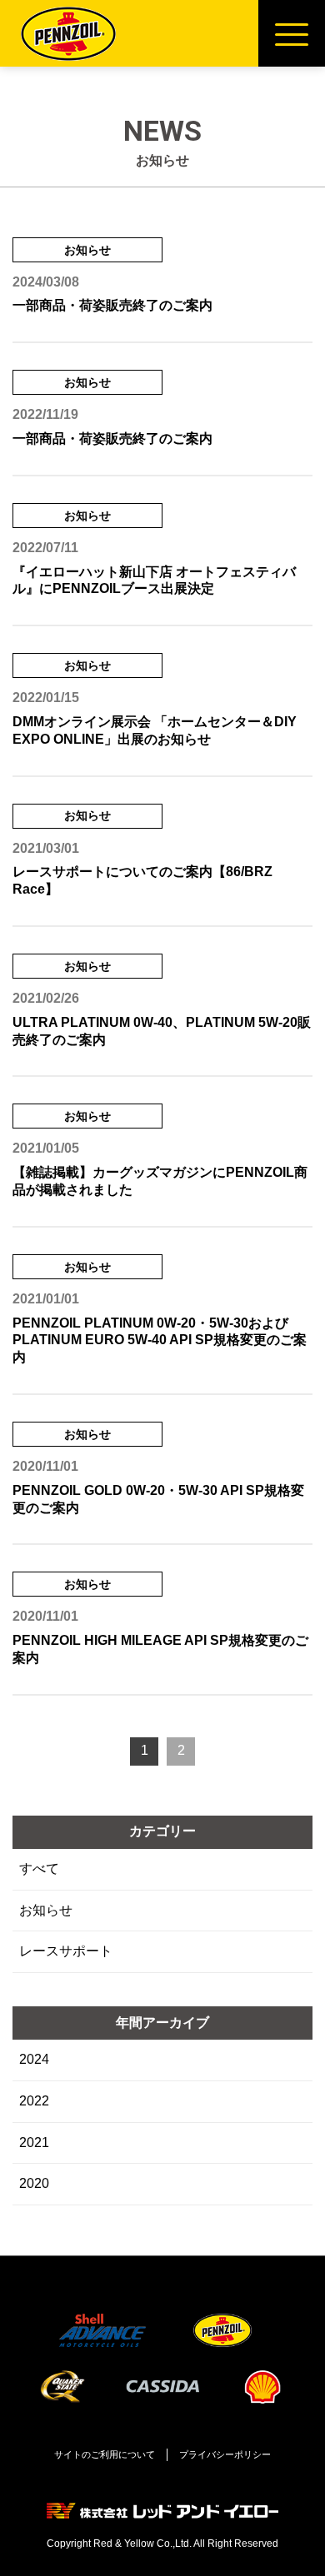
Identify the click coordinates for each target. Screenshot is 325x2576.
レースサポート (66, 1951)
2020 (34, 2183)
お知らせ (46, 1910)
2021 (34, 2143)
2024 (34, 2059)
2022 (34, 2101)
